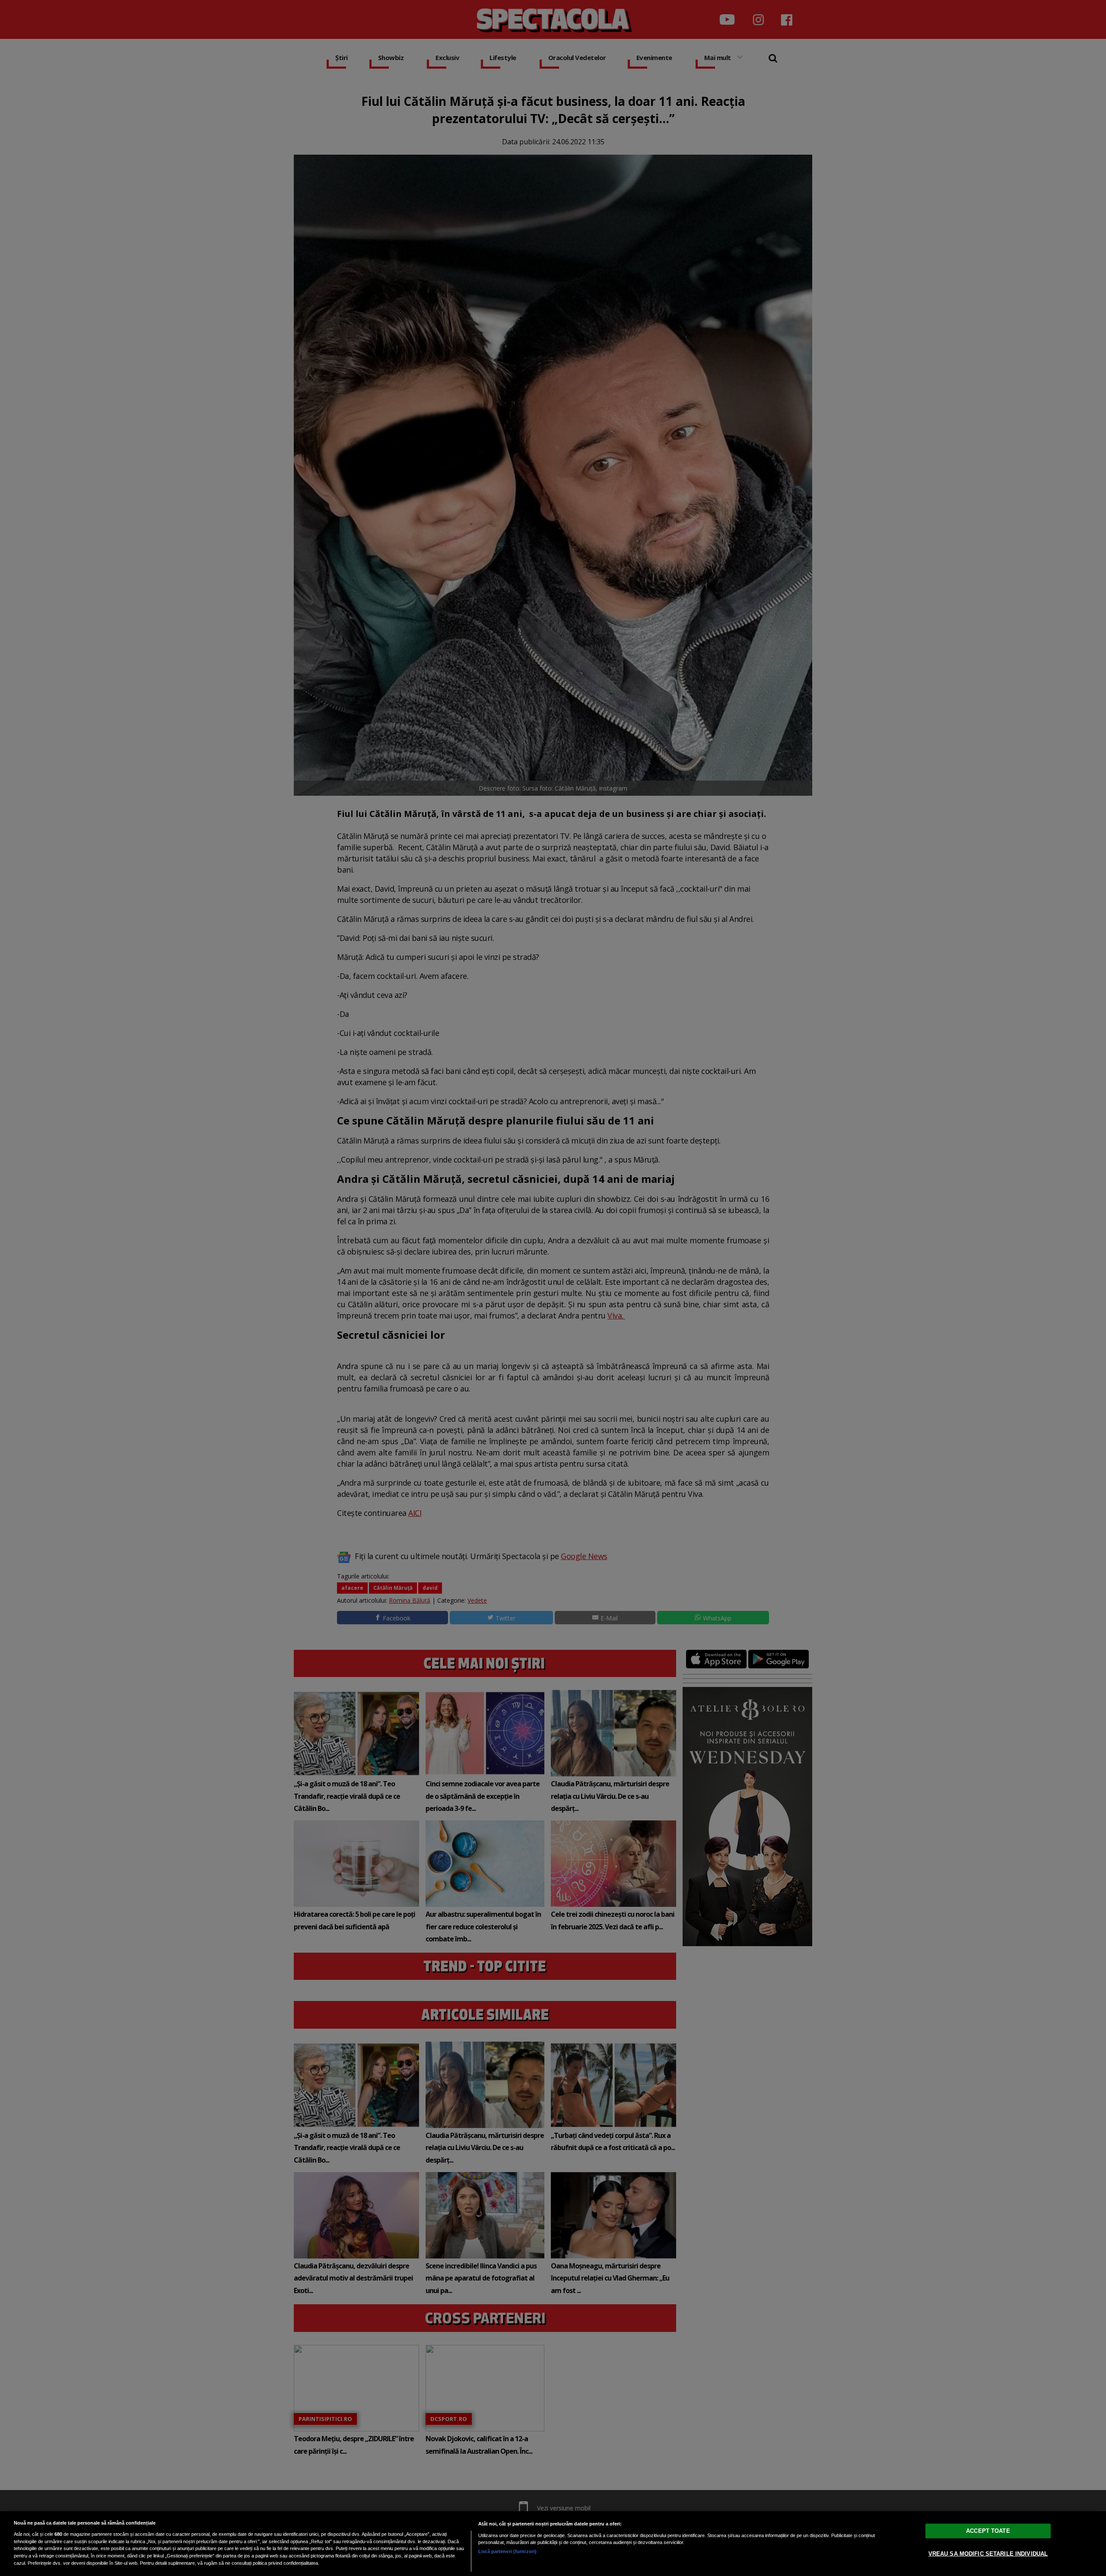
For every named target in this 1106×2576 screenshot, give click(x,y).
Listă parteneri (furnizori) (507, 2551)
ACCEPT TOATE (988, 2531)
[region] (553, 2544)
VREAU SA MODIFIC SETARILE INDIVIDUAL (988, 2554)
